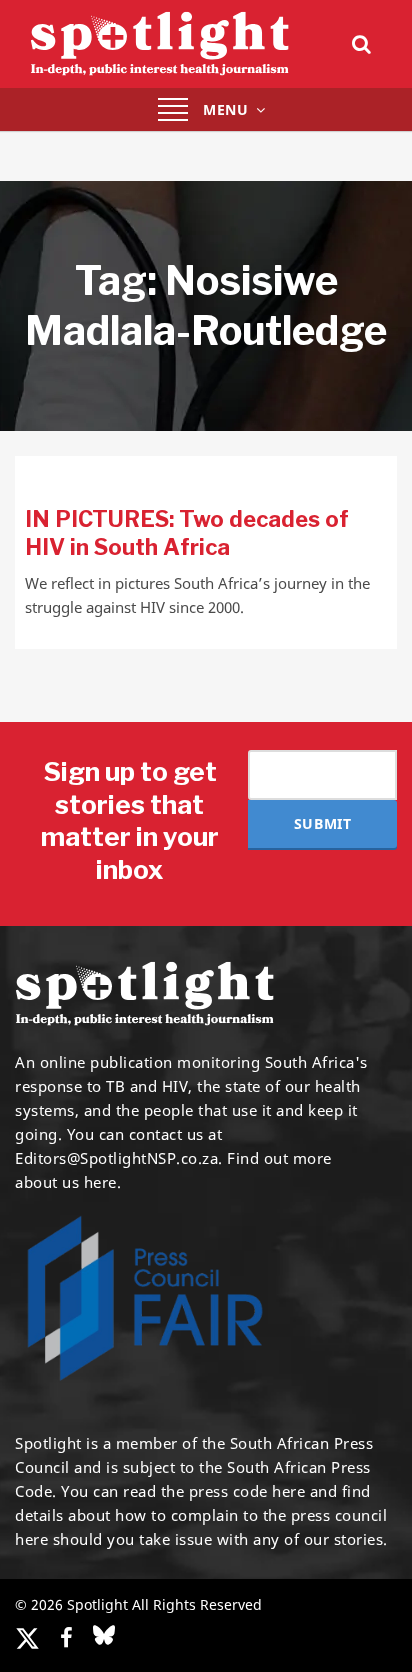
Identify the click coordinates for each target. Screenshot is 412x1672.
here (288, 1491)
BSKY (104, 1635)
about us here (66, 1182)
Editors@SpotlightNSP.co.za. (119, 1158)
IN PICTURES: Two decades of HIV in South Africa (187, 533)
